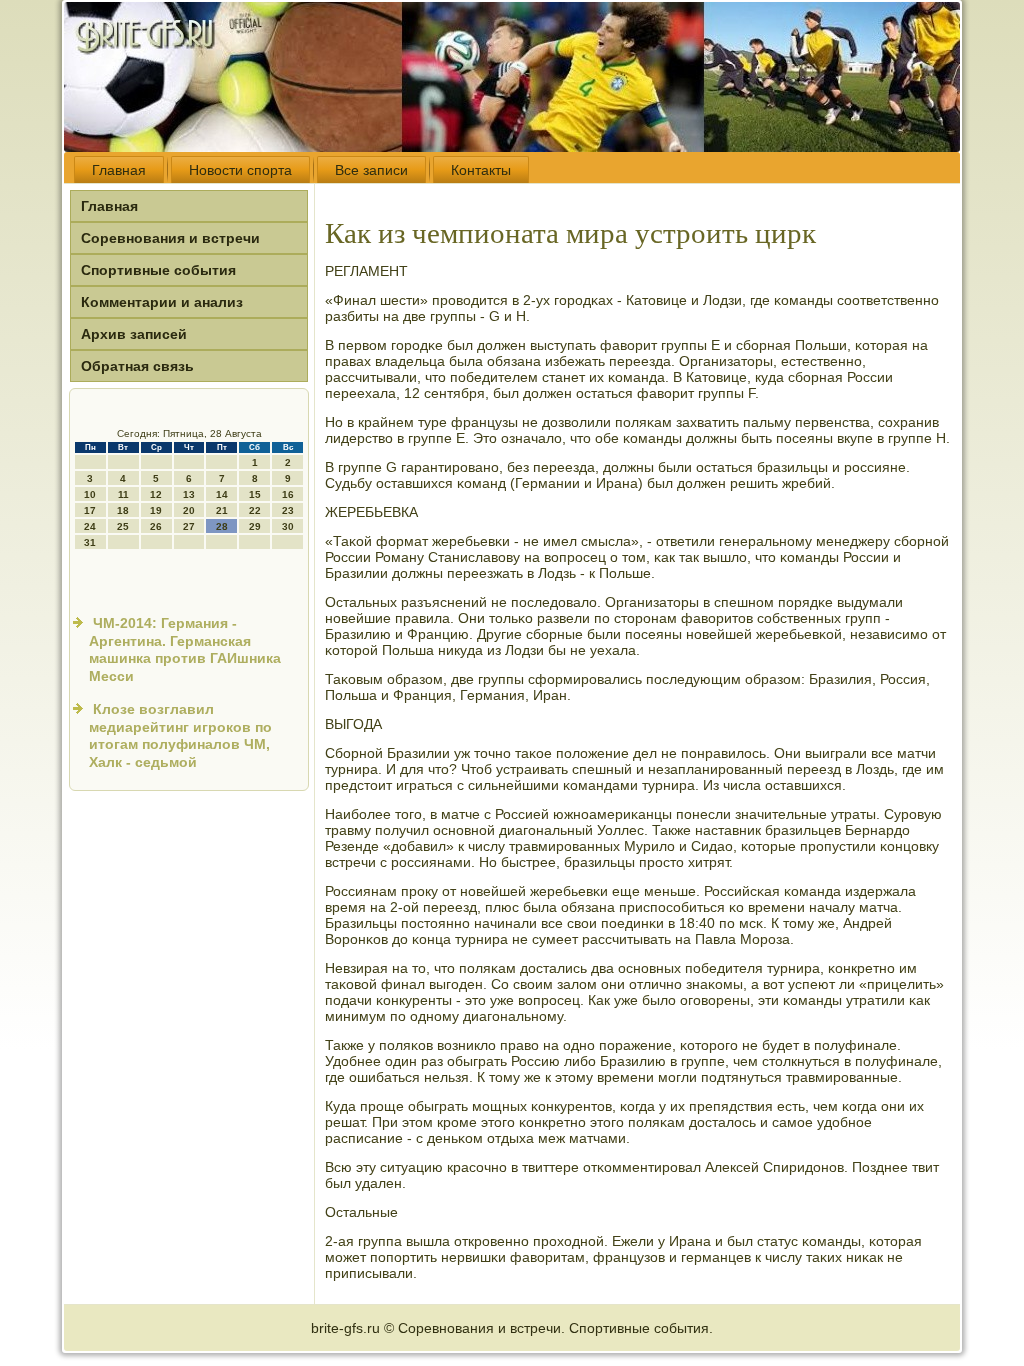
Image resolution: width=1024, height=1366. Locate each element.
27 (189, 526)
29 (255, 526)
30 (288, 526)
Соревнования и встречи (170, 238)
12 (156, 494)
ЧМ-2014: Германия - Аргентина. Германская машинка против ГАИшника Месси (185, 649)
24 (90, 526)
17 (90, 510)
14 (222, 494)
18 (123, 510)
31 (90, 542)
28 (222, 526)
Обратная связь (137, 366)
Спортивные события (158, 270)
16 (288, 494)
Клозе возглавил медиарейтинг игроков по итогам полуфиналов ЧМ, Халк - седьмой (180, 735)
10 (90, 494)
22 (255, 510)
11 (123, 494)
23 (288, 510)
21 (222, 510)
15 (255, 494)
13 (189, 494)
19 (156, 510)
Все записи (371, 170)
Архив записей (134, 334)
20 (189, 510)
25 (123, 526)
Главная (119, 170)
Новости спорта (240, 170)
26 (156, 526)
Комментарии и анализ (162, 302)
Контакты (481, 170)
